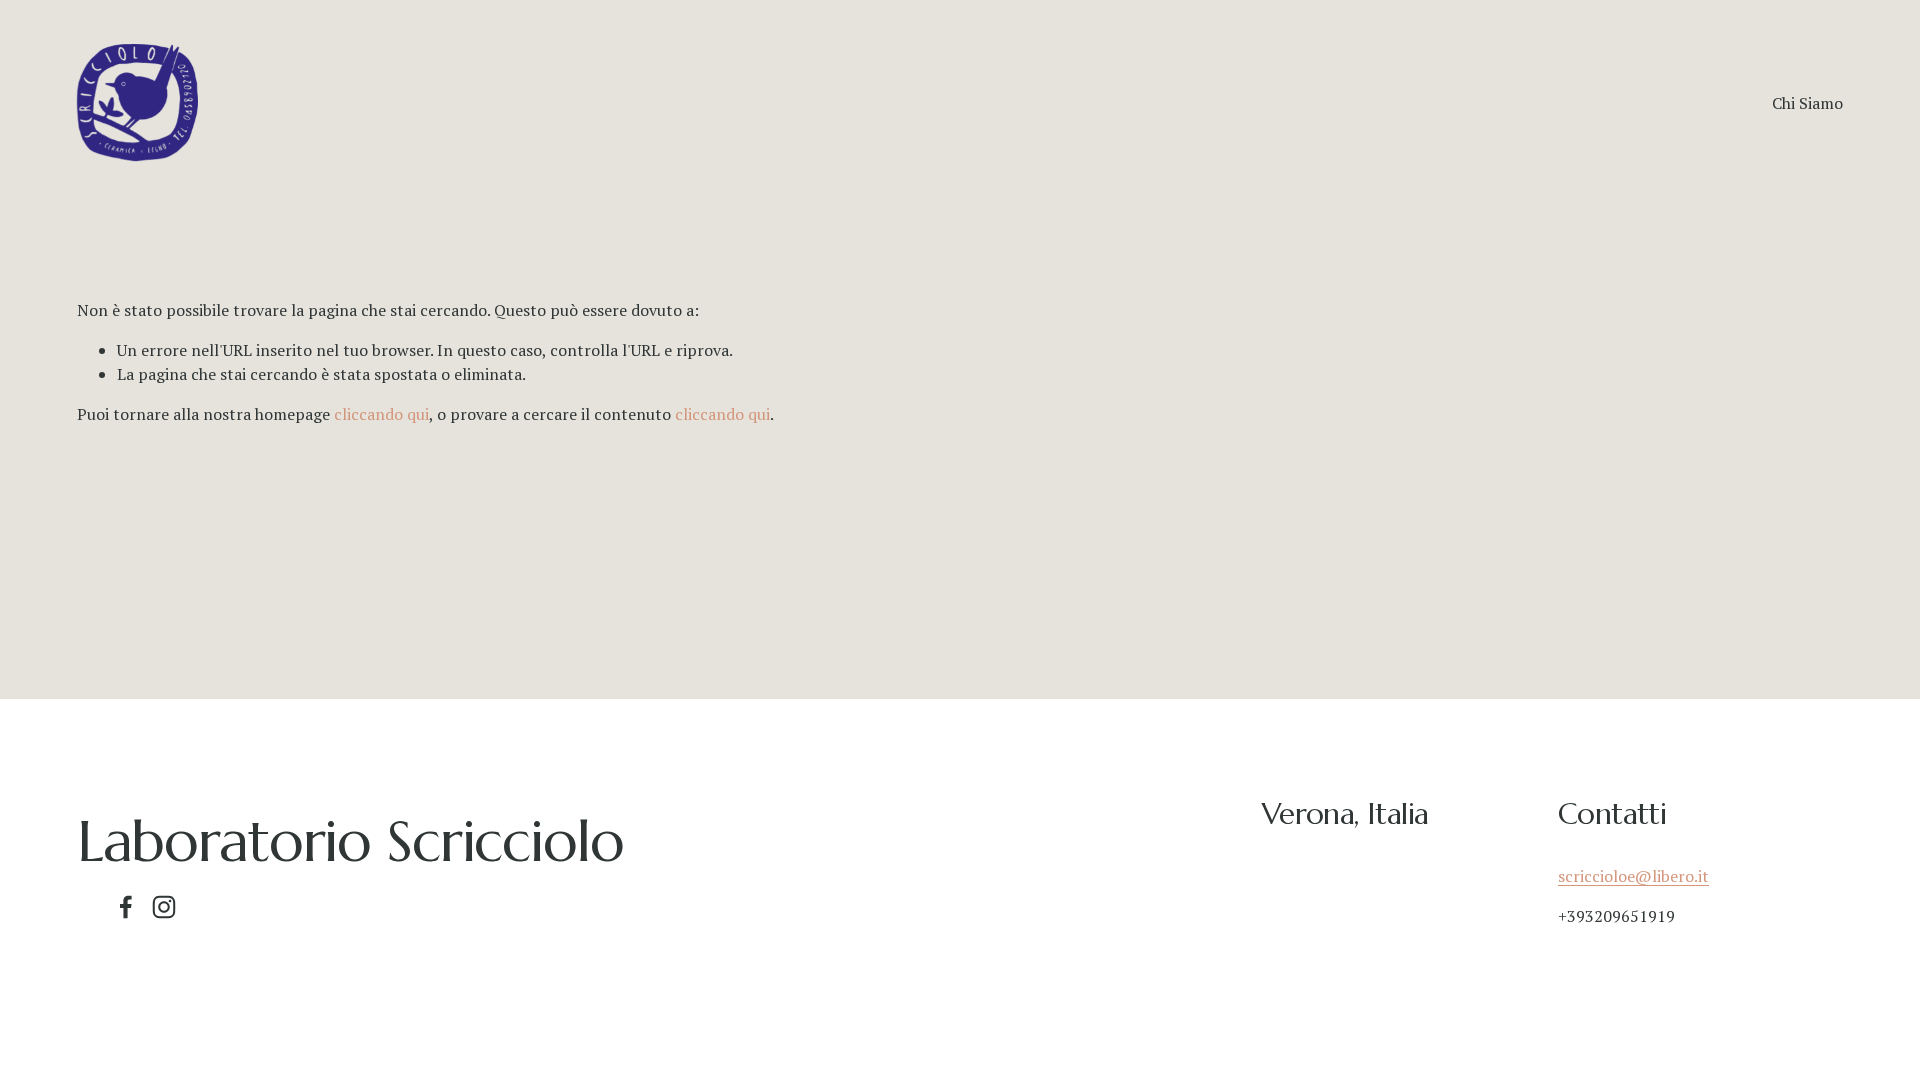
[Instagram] (164, 907)
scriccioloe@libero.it (1633, 876)
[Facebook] (126, 907)
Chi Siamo (1807, 103)
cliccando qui (381, 414)
